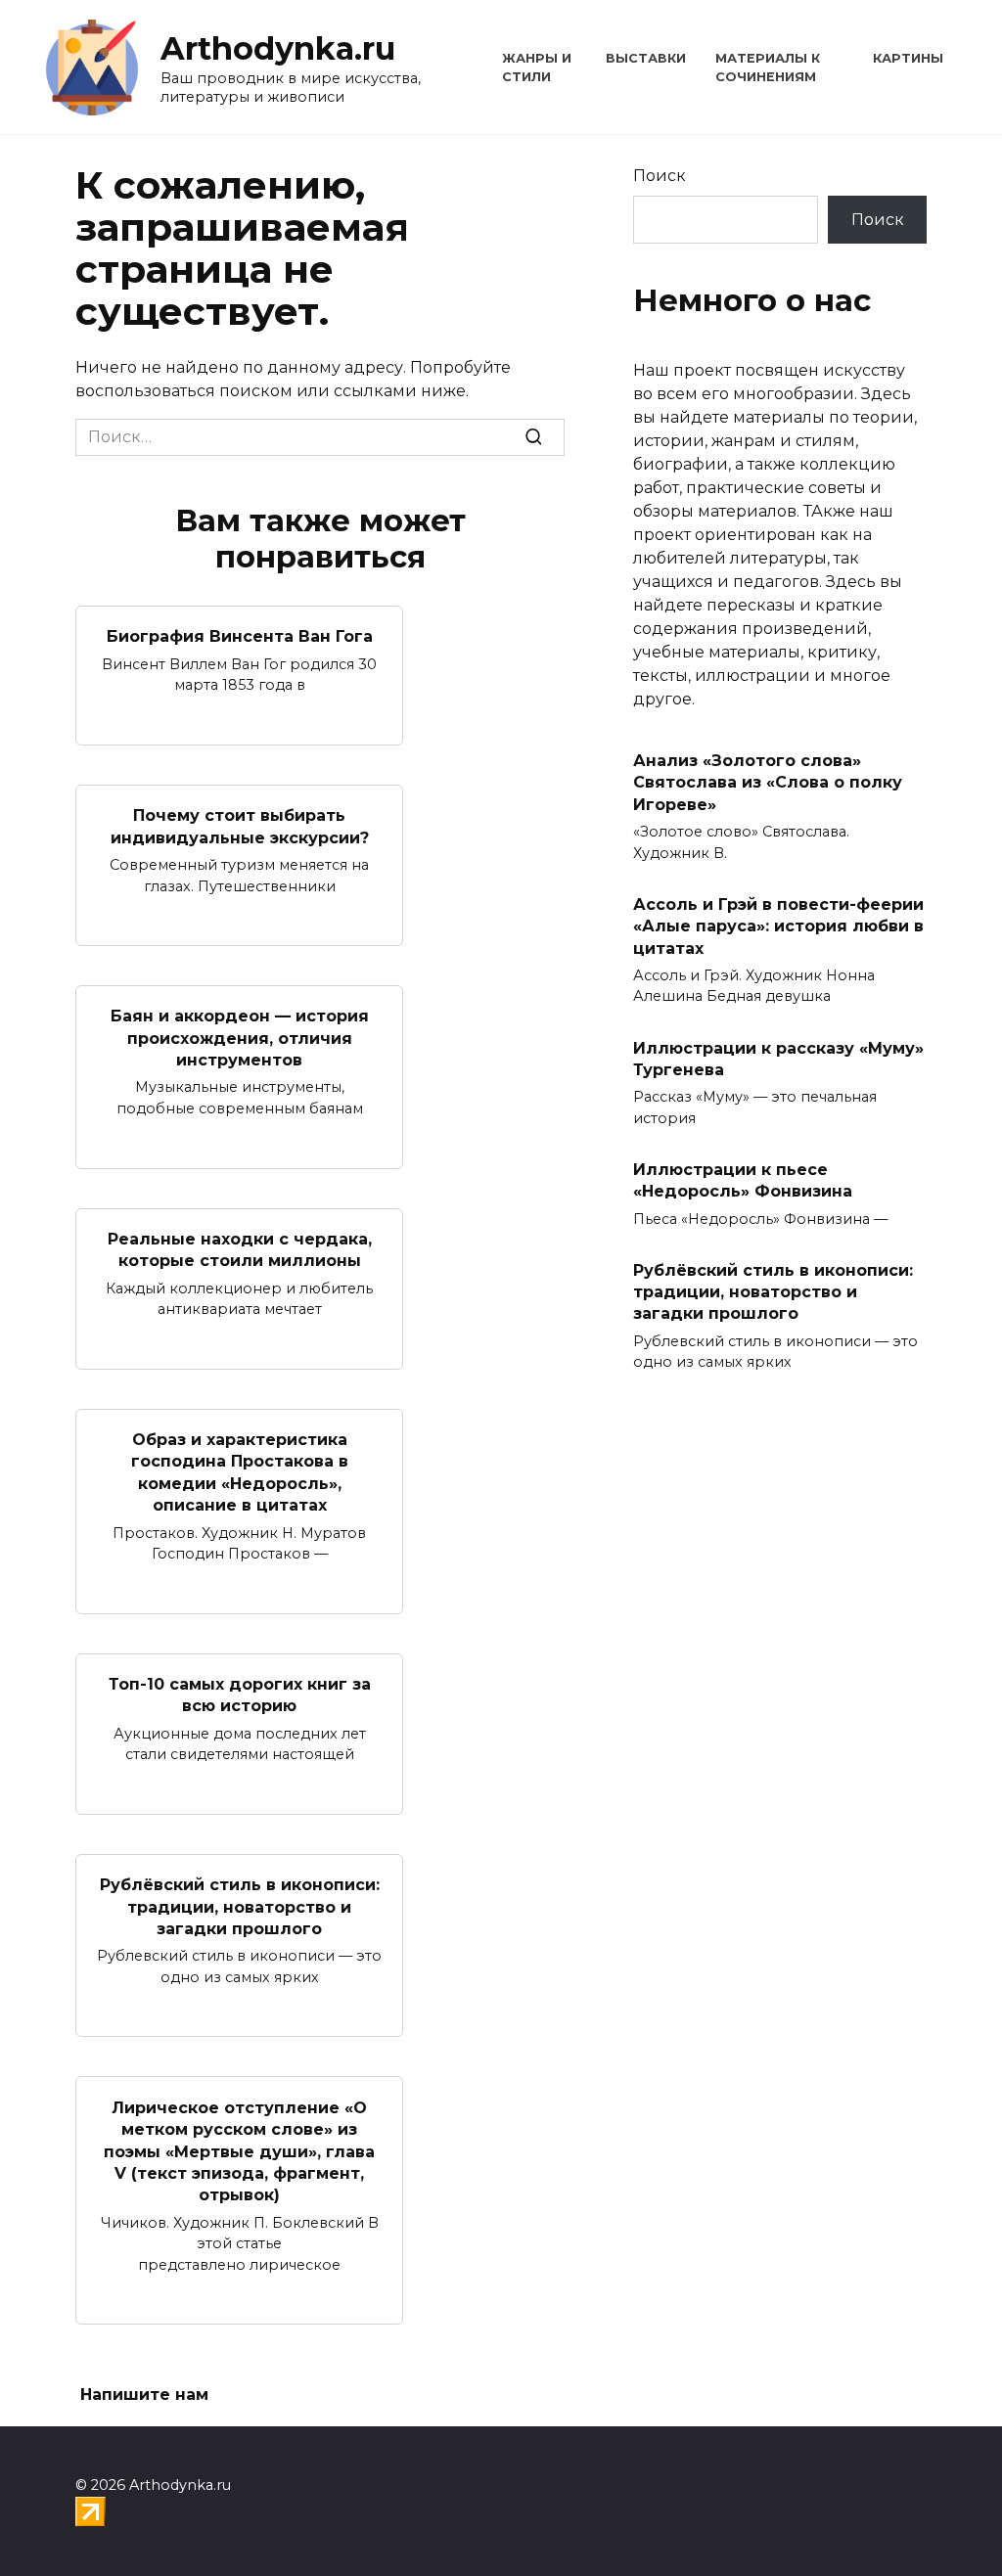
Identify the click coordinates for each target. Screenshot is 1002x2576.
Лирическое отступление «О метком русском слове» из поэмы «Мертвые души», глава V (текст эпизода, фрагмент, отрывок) (239, 2151)
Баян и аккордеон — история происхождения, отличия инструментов (240, 1038)
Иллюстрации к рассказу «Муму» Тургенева (778, 1058)
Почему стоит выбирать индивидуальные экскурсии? (240, 826)
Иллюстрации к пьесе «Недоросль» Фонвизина (743, 1179)
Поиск (660, 176)
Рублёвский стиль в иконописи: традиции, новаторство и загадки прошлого (240, 1907)
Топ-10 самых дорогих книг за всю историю (240, 1695)
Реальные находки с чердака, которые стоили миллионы (240, 1250)
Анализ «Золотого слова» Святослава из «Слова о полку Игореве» (768, 783)
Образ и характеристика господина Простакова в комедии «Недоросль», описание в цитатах (240, 1472)
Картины (908, 58)
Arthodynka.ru (278, 48)
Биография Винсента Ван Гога (240, 636)
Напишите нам (144, 2395)
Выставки (646, 58)
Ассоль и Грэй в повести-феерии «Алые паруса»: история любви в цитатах (778, 926)
